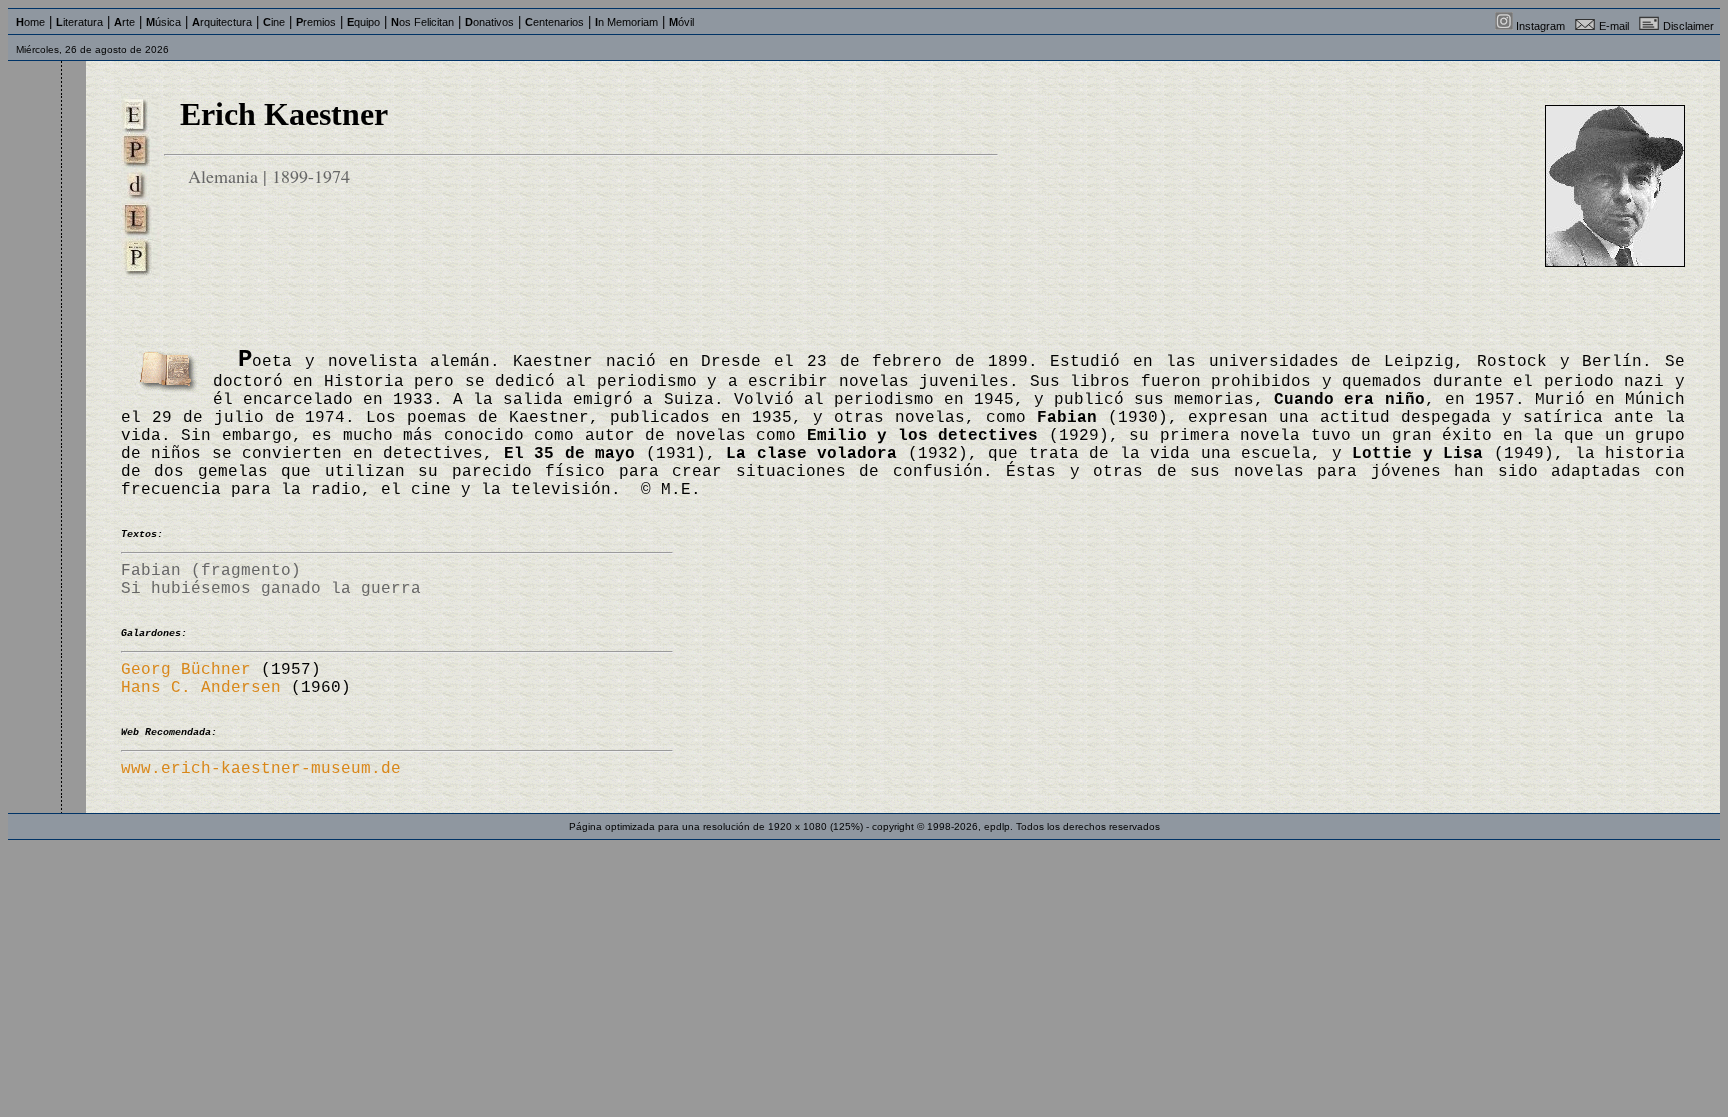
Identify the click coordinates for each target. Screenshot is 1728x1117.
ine (274, 22)
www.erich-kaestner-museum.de (261, 769)
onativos (489, 22)
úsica (163, 22)
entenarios (554, 22)
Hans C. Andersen (201, 688)
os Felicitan (422, 22)
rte (124, 22)
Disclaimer (1688, 26)
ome (30, 22)
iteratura (79, 22)
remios (316, 22)
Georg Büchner (186, 670)
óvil (681, 22)
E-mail (1614, 26)
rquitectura (222, 22)
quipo (363, 22)
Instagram (1540, 26)
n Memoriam (626, 22)
